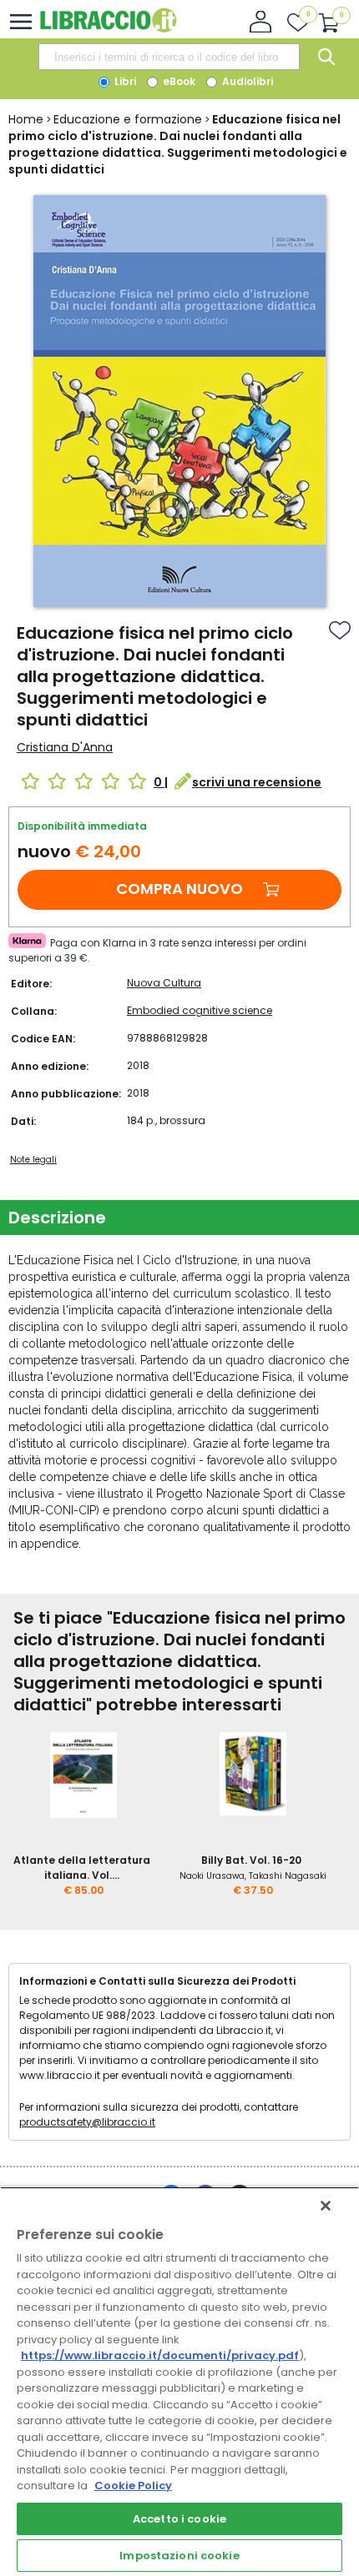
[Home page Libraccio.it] (108, 29)
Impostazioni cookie (179, 2556)
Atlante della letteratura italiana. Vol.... (82, 1868)
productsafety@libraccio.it (87, 2122)
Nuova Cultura (164, 983)
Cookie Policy (133, 2486)
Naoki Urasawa (212, 1876)
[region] (179, 2381)
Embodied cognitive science (200, 1010)
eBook (178, 81)
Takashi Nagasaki (288, 1876)
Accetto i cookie (179, 2519)
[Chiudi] (326, 2206)
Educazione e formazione (128, 119)
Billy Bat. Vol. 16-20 (251, 1860)
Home (26, 119)
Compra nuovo (179, 889)
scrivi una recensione (257, 782)
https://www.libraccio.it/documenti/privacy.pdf (160, 2355)
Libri (124, 81)
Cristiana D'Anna (65, 747)
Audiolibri (246, 81)
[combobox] (169, 57)
